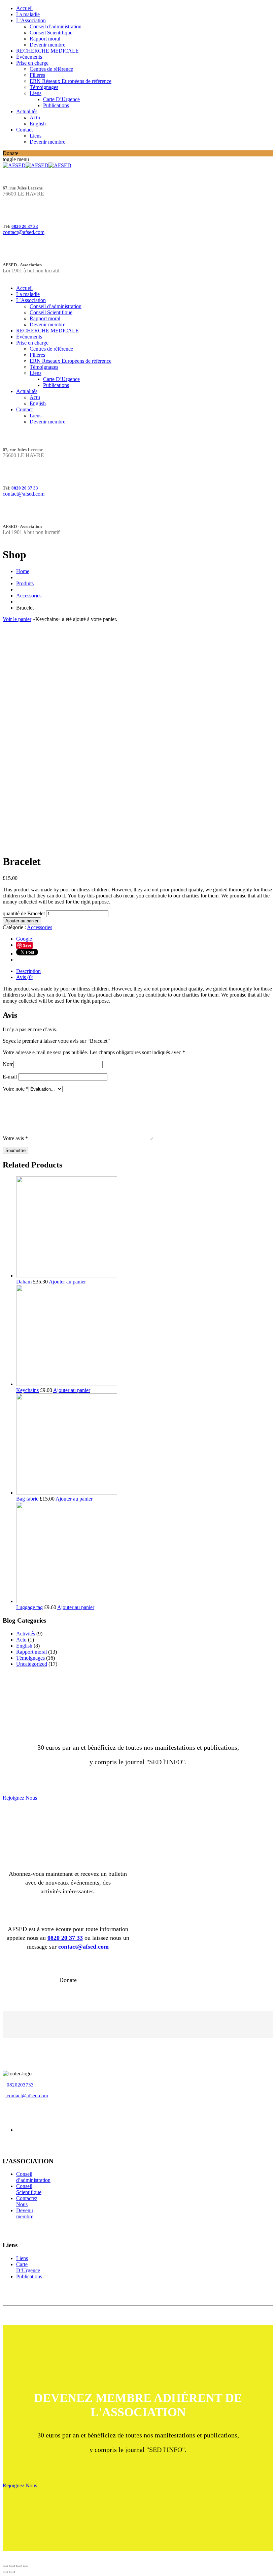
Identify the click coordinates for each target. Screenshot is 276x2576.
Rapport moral (45, 39)
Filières (37, 75)
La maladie (28, 14)
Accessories (29, 596)
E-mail (10, 1077)
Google (24, 939)
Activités (26, 1634)
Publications (56, 105)
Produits (25, 583)
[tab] (145, 971)
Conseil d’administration (56, 26)
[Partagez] (12, 2566)
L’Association (31, 20)
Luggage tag (29, 1607)
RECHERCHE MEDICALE (47, 51)
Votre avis (15, 1138)
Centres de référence (51, 69)
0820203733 (20, 2085)
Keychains (27, 1390)
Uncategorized (32, 1664)
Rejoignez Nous (20, 1798)
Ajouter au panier (22, 921)
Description (28, 971)
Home (23, 571)
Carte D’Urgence (61, 99)
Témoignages (44, 87)
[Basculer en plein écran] (19, 2566)
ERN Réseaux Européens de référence (71, 81)
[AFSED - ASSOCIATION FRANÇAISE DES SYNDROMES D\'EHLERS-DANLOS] (37, 165)
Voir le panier (17, 619)
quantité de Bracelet (24, 913)
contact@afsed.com (24, 232)
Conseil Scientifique (51, 33)
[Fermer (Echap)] (5, 2566)
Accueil (24, 8)
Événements (29, 57)
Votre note (16, 1089)
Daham (24, 1282)
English (38, 124)
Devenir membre (47, 45)
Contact (24, 130)
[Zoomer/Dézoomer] (26, 2566)
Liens (36, 93)
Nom (8, 1064)
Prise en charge (32, 63)
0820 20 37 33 (25, 226)
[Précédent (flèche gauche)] (5, 2572)
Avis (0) (25, 977)
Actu (35, 117)
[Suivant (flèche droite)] (12, 2572)
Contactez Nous (27, 2201)
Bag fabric (27, 1499)
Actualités (27, 111)
